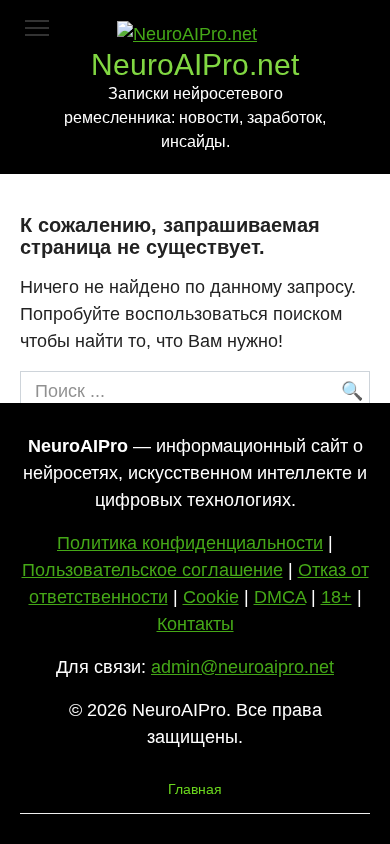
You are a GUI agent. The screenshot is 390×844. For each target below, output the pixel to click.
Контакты (195, 624)
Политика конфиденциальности (190, 543)
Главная (195, 789)
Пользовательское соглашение (152, 570)
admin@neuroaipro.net (242, 667)
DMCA (280, 597)
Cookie (211, 597)
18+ (336, 597)
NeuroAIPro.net (195, 64)
